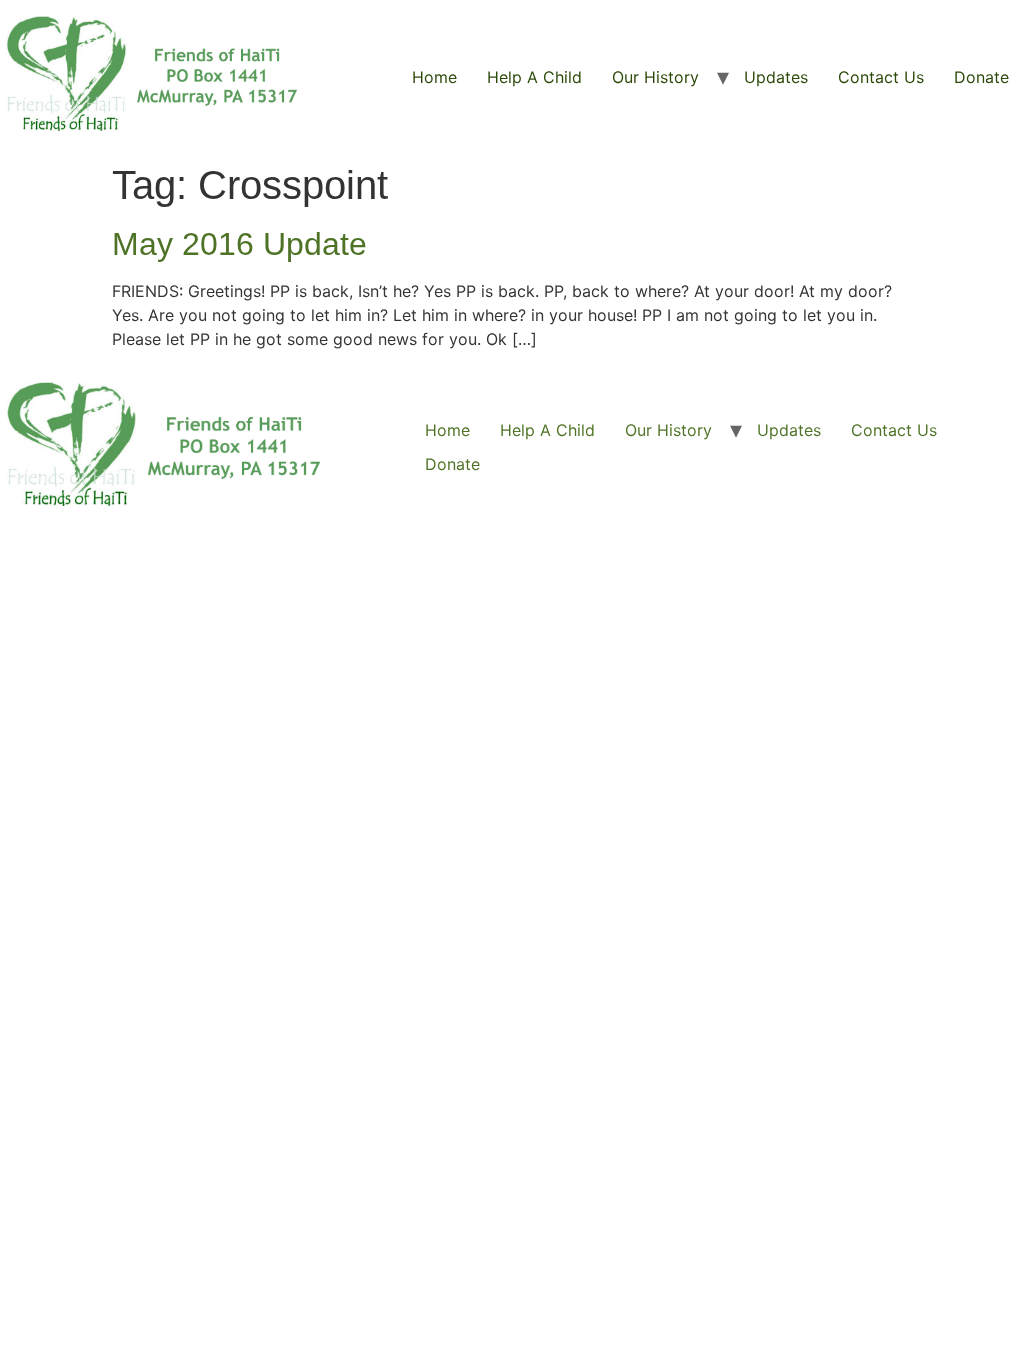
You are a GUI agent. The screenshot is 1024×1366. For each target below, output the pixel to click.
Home (434, 77)
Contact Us (881, 77)
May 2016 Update (239, 244)
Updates (776, 77)
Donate (981, 77)
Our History (655, 77)
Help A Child (534, 77)
